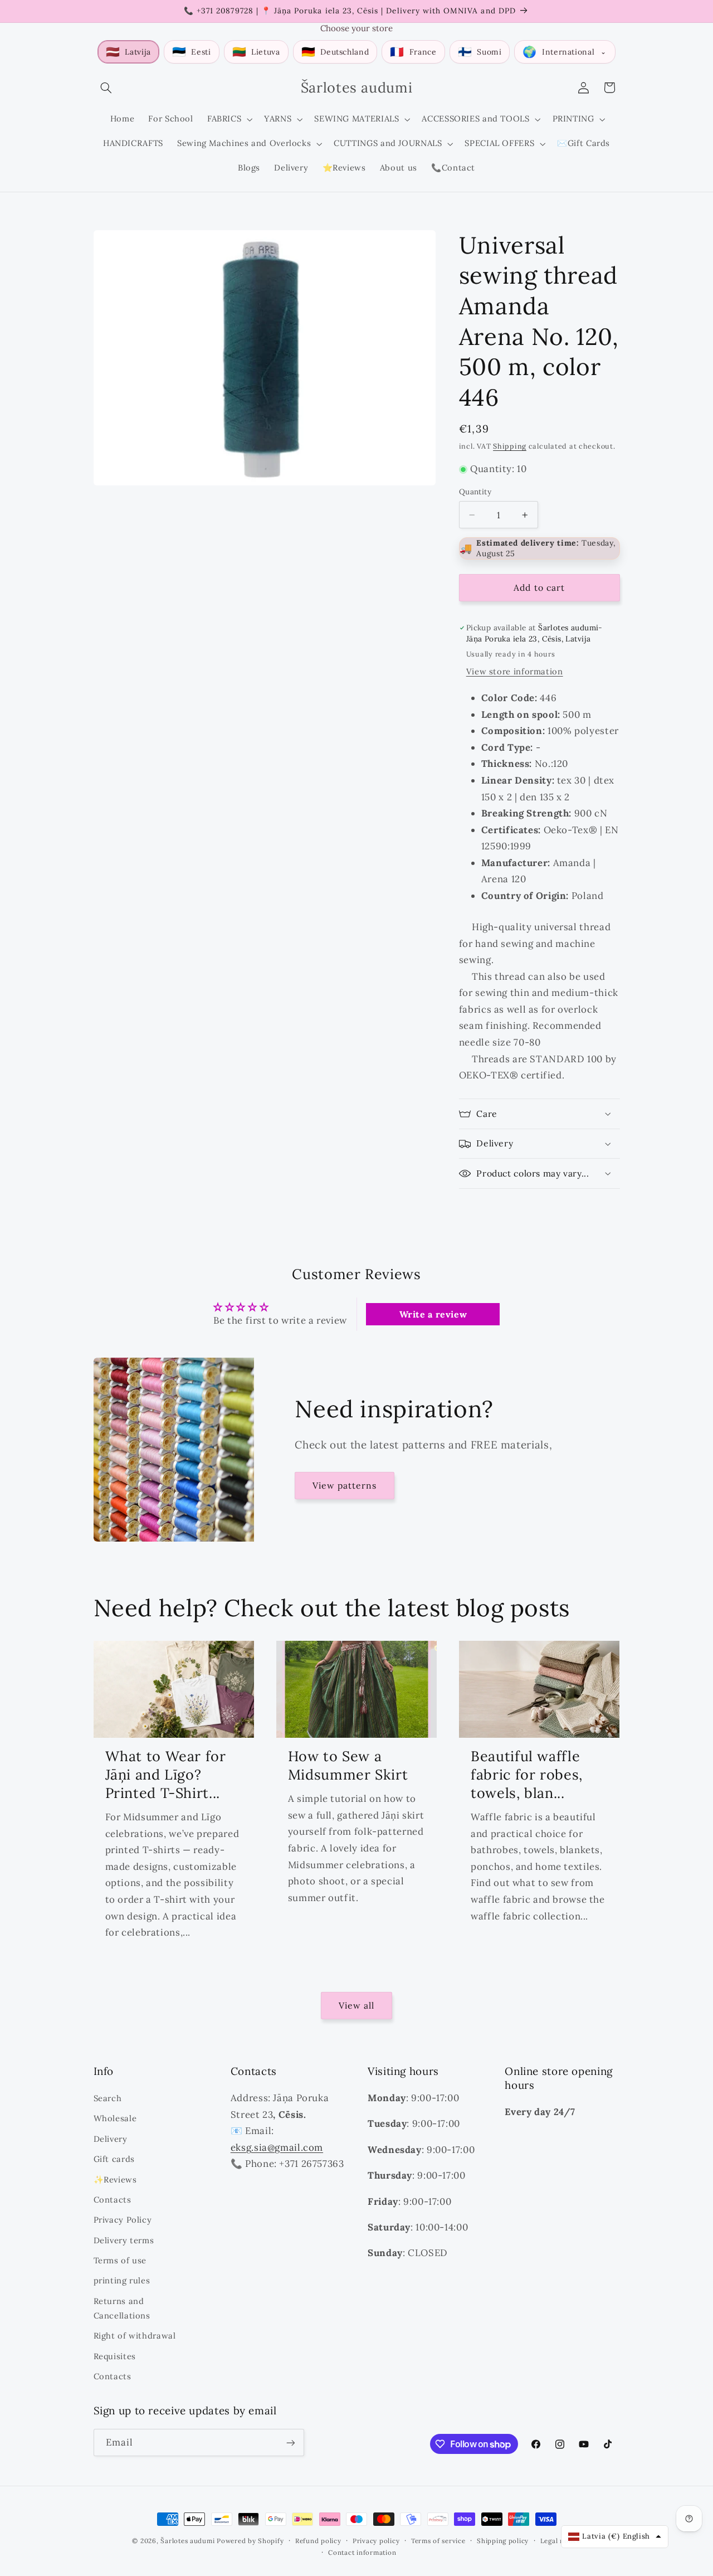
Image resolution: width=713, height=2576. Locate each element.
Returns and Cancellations (122, 2308)
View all (356, 2006)
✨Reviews (115, 2179)
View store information (515, 671)
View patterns (345, 1485)
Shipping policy (503, 2541)
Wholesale (115, 2118)
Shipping (510, 446)
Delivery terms (124, 2240)
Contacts (113, 2199)
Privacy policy (376, 2541)
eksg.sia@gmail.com (277, 2147)
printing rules (122, 2280)
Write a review (433, 1314)
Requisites (115, 2356)
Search (108, 2098)
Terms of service (438, 2541)
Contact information (362, 2552)
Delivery (111, 2138)
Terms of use (120, 2260)
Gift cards (114, 2158)
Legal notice (561, 2541)
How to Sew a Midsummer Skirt (348, 1765)
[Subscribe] (290, 2443)
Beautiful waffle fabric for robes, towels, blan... (527, 1775)
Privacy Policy (123, 2219)
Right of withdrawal (135, 2335)
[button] (106, 88)
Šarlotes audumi (187, 2541)
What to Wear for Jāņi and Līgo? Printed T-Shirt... (166, 1775)
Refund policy (318, 2541)
